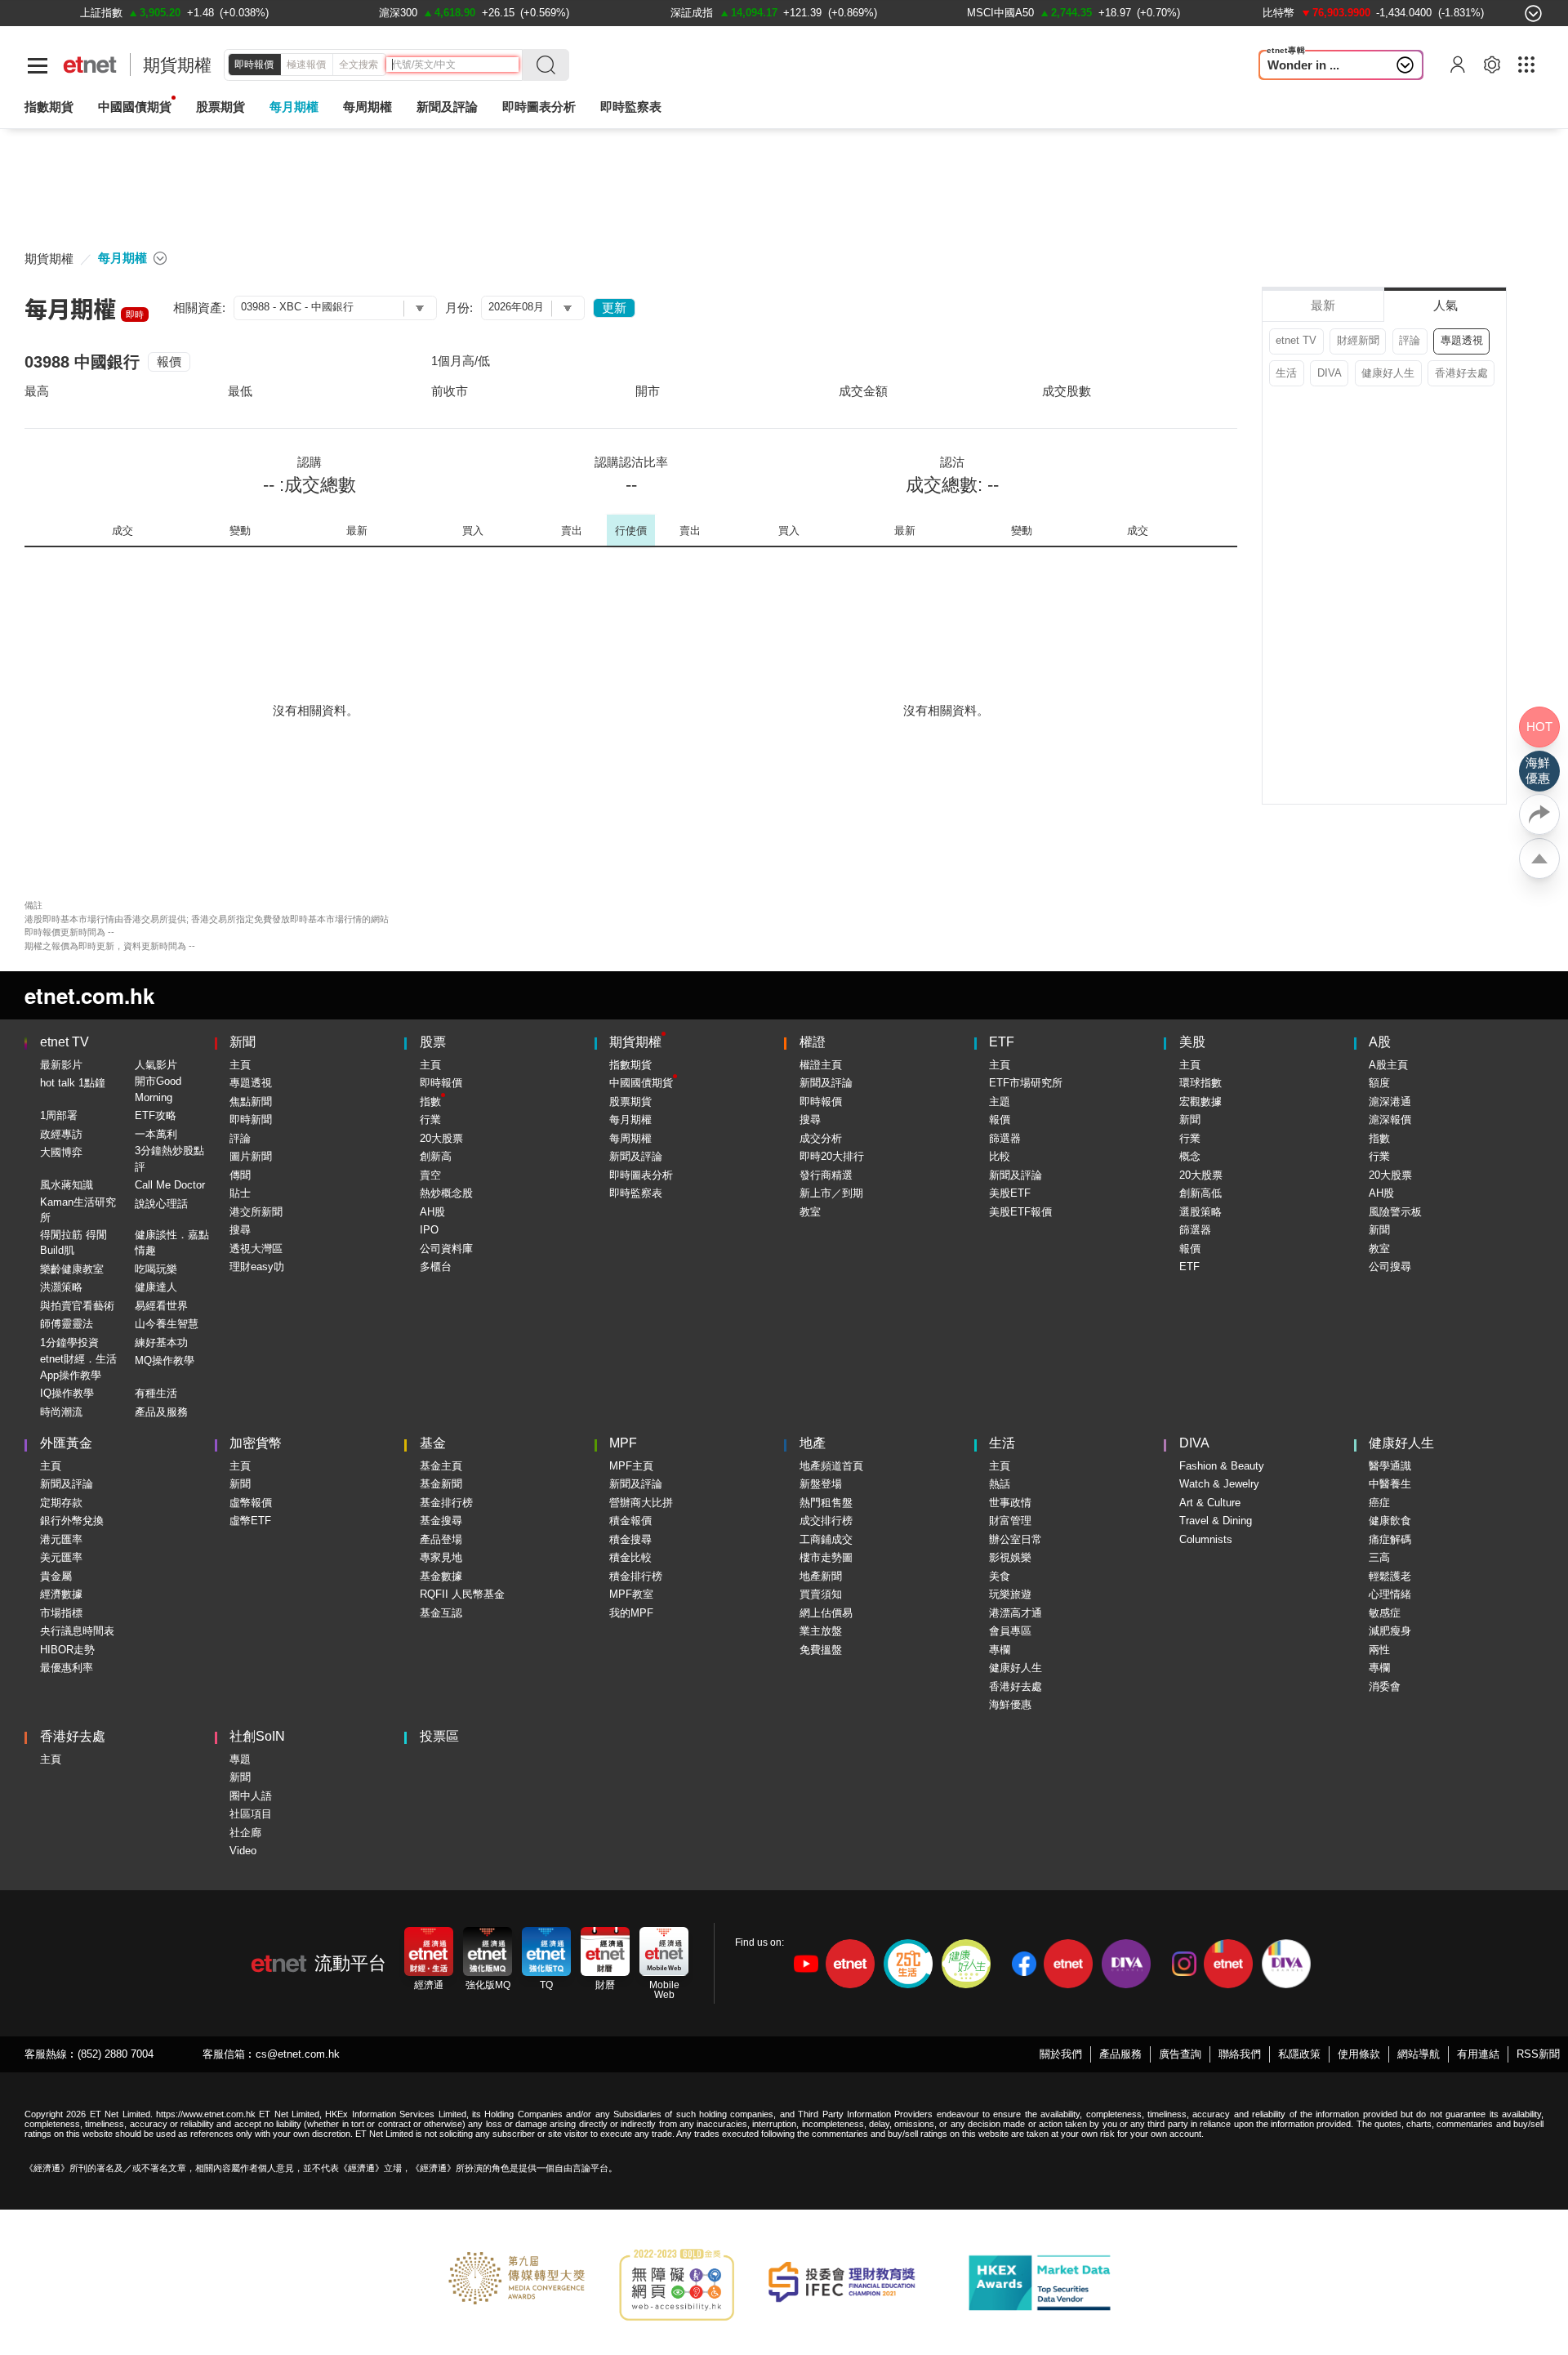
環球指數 (1200, 1083)
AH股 (432, 1212)
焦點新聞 (251, 1102)
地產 (813, 1443)
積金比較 (630, 1557)
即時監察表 (631, 107)
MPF (623, 1443)
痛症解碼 (1390, 1539)
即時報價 (254, 65)
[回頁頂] (1539, 859)
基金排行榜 (446, 1503)
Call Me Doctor (170, 1185)
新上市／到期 (831, 1193)
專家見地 (441, 1557)
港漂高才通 (1016, 1613)
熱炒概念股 (446, 1193)
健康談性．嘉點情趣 (172, 1243)
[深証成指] (692, 13)
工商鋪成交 (826, 1539)
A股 (1380, 1042)
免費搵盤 (821, 1650)
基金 (433, 1443)
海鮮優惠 (1010, 1704)
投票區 (439, 1736)
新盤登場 (821, 1484)
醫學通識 (1390, 1466)
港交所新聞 (256, 1212)
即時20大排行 (832, 1156)
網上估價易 (826, 1613)
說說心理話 (161, 1204)
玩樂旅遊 (1010, 1594)
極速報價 (306, 65)
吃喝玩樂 (156, 1269)
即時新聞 (251, 1120)
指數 (430, 1102)
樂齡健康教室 (72, 1269)
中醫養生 (1390, 1484)
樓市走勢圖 (826, 1557)
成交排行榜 (826, 1521)
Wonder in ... (1303, 65)
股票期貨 (220, 107)
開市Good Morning (158, 1089)
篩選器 (1005, 1138)
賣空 (430, 1175)
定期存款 (61, 1503)
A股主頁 (1388, 1065)
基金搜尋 (441, 1521)
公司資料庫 (446, 1249)
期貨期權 (177, 65)
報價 (169, 361)
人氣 (1445, 305)
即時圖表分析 (539, 107)
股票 (433, 1042)
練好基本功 (161, 1343)
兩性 (1379, 1650)
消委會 (1385, 1686)
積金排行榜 (636, 1576)
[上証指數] (101, 13)
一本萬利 (156, 1134)
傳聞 (240, 1175)
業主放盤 (821, 1631)
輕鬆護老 (1390, 1576)
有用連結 (1478, 2054)
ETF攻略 (156, 1115)
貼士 (240, 1193)
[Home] (90, 65)
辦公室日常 (1016, 1539)
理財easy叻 (257, 1267)
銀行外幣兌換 (72, 1521)
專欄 (1000, 1650)
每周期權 (367, 107)
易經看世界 (161, 1306)
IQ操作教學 (67, 1393)
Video (243, 1851)
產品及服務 (161, 1412)
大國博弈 (61, 1152)
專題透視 (1462, 340)
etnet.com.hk (89, 995)
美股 (1192, 1042)
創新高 (436, 1156)
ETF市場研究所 (1026, 1083)
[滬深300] (398, 13)
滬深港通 (1390, 1102)
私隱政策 (1299, 2054)
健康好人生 (1388, 373)
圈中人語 (251, 1796)
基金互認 (441, 1613)
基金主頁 (441, 1466)
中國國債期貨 (135, 107)
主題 (1000, 1102)
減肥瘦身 (1390, 1631)
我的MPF (631, 1613)
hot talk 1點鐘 (73, 1083)
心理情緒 (1390, 1594)
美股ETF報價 (1020, 1212)
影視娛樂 (1010, 1557)
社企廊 (245, 1833)
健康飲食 (1390, 1521)
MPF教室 (631, 1594)
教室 (810, 1212)
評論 (1410, 340)
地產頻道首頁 (831, 1466)
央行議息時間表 (77, 1631)
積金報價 (630, 1521)
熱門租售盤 (826, 1503)
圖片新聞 (251, 1156)
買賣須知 (821, 1594)
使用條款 (1359, 2054)
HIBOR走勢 (67, 1650)
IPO (429, 1230)
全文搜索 (359, 65)
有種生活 (156, 1393)
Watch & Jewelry (1219, 1484)
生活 (1286, 373)
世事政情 (1010, 1503)
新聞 (243, 1042)
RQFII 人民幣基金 (462, 1594)
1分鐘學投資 (69, 1343)
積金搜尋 (630, 1539)
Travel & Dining (1216, 1521)
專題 (240, 1759)
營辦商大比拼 (641, 1503)
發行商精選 (826, 1175)
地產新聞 (821, 1576)
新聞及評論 (636, 1156)
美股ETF (1010, 1193)
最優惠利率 (67, 1668)
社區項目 (251, 1814)
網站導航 (1419, 2054)
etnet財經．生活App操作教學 (78, 1367)
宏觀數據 (1200, 1102)
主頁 (240, 1065)
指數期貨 (49, 107)
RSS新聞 (1538, 2054)
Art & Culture (1210, 1503)
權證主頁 (821, 1065)
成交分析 (821, 1138)
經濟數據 (61, 1594)
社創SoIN (257, 1736)
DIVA (1330, 373)
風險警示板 (1395, 1212)
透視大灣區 (256, 1249)
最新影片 (61, 1065)
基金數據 (441, 1576)
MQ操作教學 (165, 1360)
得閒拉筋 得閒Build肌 (73, 1243)
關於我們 (1061, 2054)
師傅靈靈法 (67, 1324)
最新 (1323, 305)
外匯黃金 (66, 1443)
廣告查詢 (1180, 2054)
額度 (1379, 1083)
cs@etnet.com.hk (298, 2054)
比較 (1000, 1156)
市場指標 (61, 1613)
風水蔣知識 (67, 1185)
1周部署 (59, 1115)
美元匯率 (61, 1557)
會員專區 (1010, 1631)
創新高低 (1200, 1193)
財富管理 (1010, 1521)
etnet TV (1296, 340)
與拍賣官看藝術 (77, 1306)
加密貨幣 (256, 1443)
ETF (1002, 1042)
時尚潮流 (61, 1412)
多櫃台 (436, 1267)
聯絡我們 (1240, 2054)
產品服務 (1120, 2054)
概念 (1190, 1156)
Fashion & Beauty (1222, 1466)
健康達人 (156, 1287)
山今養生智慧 (167, 1324)
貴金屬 (56, 1576)
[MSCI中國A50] (1000, 13)
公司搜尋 (1390, 1267)
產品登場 (441, 1539)
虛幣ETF (250, 1521)
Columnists (1206, 1539)
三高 (1379, 1557)
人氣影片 (156, 1065)
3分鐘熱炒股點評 (169, 1159)
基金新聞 (441, 1484)
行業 (430, 1120)
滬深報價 (1390, 1120)
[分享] (1539, 814)
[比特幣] (1278, 13)
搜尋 (240, 1230)
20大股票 (441, 1138)
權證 (813, 1042)
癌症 (1379, 1503)
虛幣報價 (251, 1503)
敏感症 (1385, 1613)
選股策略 (1200, 1212)
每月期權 (294, 107)
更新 (614, 308)
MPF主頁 (631, 1466)
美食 (1000, 1576)
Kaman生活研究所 (78, 1210)
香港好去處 (1461, 373)
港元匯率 (61, 1539)
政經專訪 (61, 1134)
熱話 (1000, 1484)
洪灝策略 (61, 1287)
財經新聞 (1358, 340)
